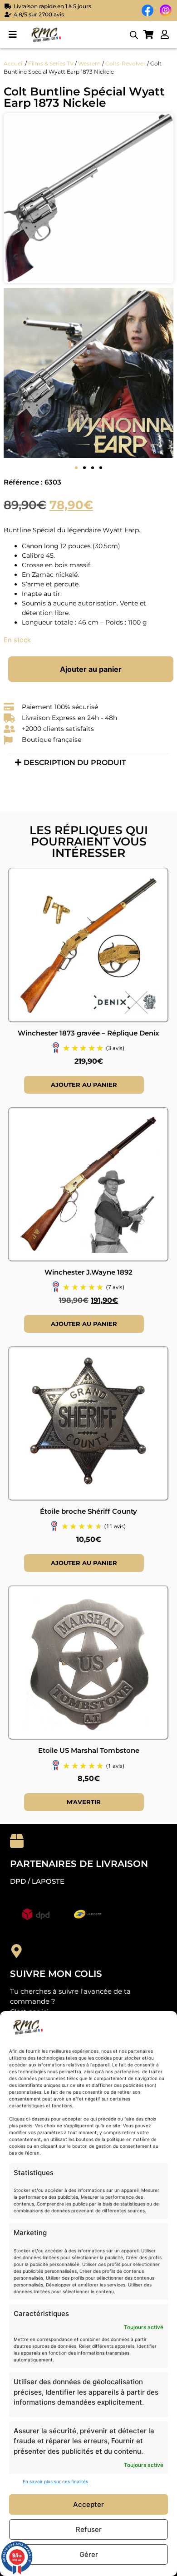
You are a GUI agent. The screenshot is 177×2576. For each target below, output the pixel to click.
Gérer (89, 2554)
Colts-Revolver (125, 63)
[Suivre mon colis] (17, 1951)
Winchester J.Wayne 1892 (88, 1272)
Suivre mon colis (56, 1974)
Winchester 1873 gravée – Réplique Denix (88, 1033)
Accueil (14, 63)
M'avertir (84, 1802)
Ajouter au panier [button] (84, 1085)
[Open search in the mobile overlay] (134, 35)
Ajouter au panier (91, 669)
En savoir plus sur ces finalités (55, 2481)
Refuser (89, 2529)
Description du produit (75, 763)
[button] (12, 35)
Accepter (88, 2504)
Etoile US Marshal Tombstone (89, 1750)
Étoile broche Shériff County (88, 1511)
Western (89, 63)
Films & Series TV (51, 63)
